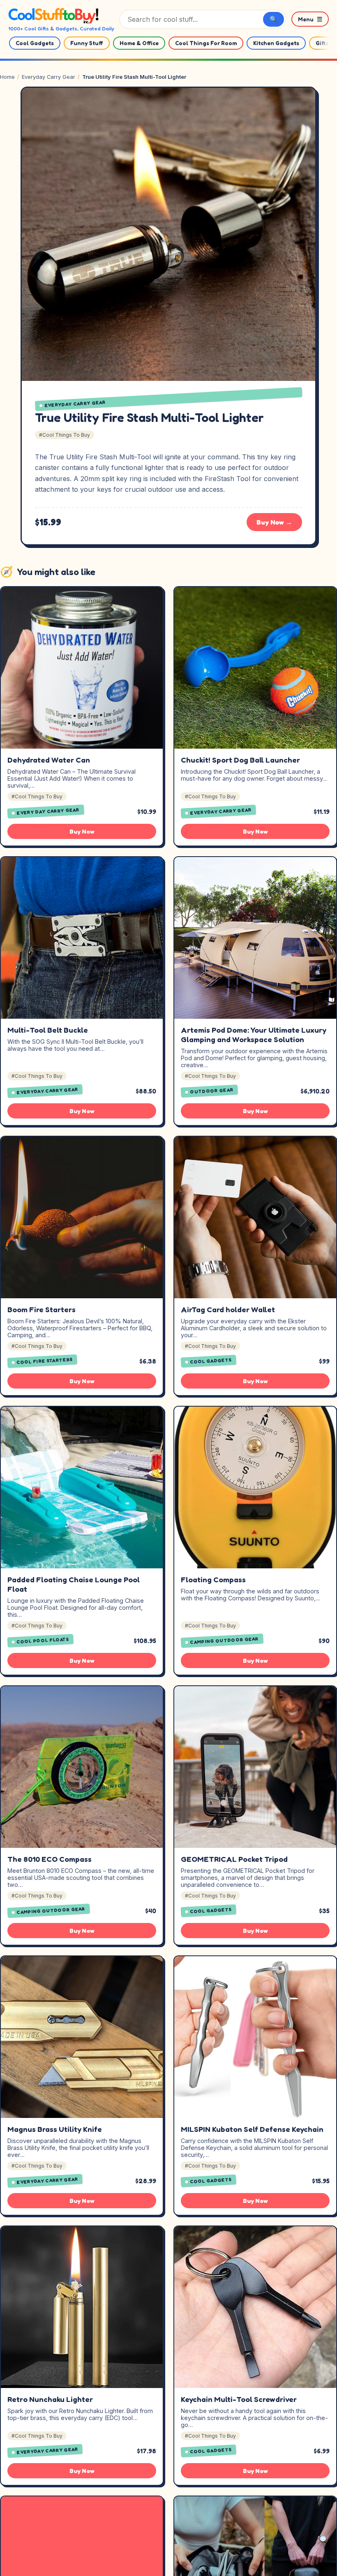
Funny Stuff (87, 43)
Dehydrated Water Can (49, 760)
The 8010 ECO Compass (50, 1859)
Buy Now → (274, 522)
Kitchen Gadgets (276, 43)
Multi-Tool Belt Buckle (48, 1030)
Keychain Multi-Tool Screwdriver (239, 2399)
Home (7, 77)
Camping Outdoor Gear (225, 1640)
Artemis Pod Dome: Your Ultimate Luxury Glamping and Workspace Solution (254, 1035)
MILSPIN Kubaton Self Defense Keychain (252, 2129)
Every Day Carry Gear (48, 811)
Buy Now (82, 831)
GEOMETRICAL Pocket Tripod (234, 1859)
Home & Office (139, 43)
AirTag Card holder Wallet (228, 1309)
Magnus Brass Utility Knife (55, 2129)
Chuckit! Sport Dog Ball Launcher (240, 760)
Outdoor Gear (212, 1090)
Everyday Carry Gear (48, 77)
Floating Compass (213, 1579)
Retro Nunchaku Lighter (50, 2399)
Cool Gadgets (35, 43)
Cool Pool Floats (43, 1640)
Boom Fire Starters (42, 1309)
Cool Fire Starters (45, 1361)
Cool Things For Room (206, 43)
